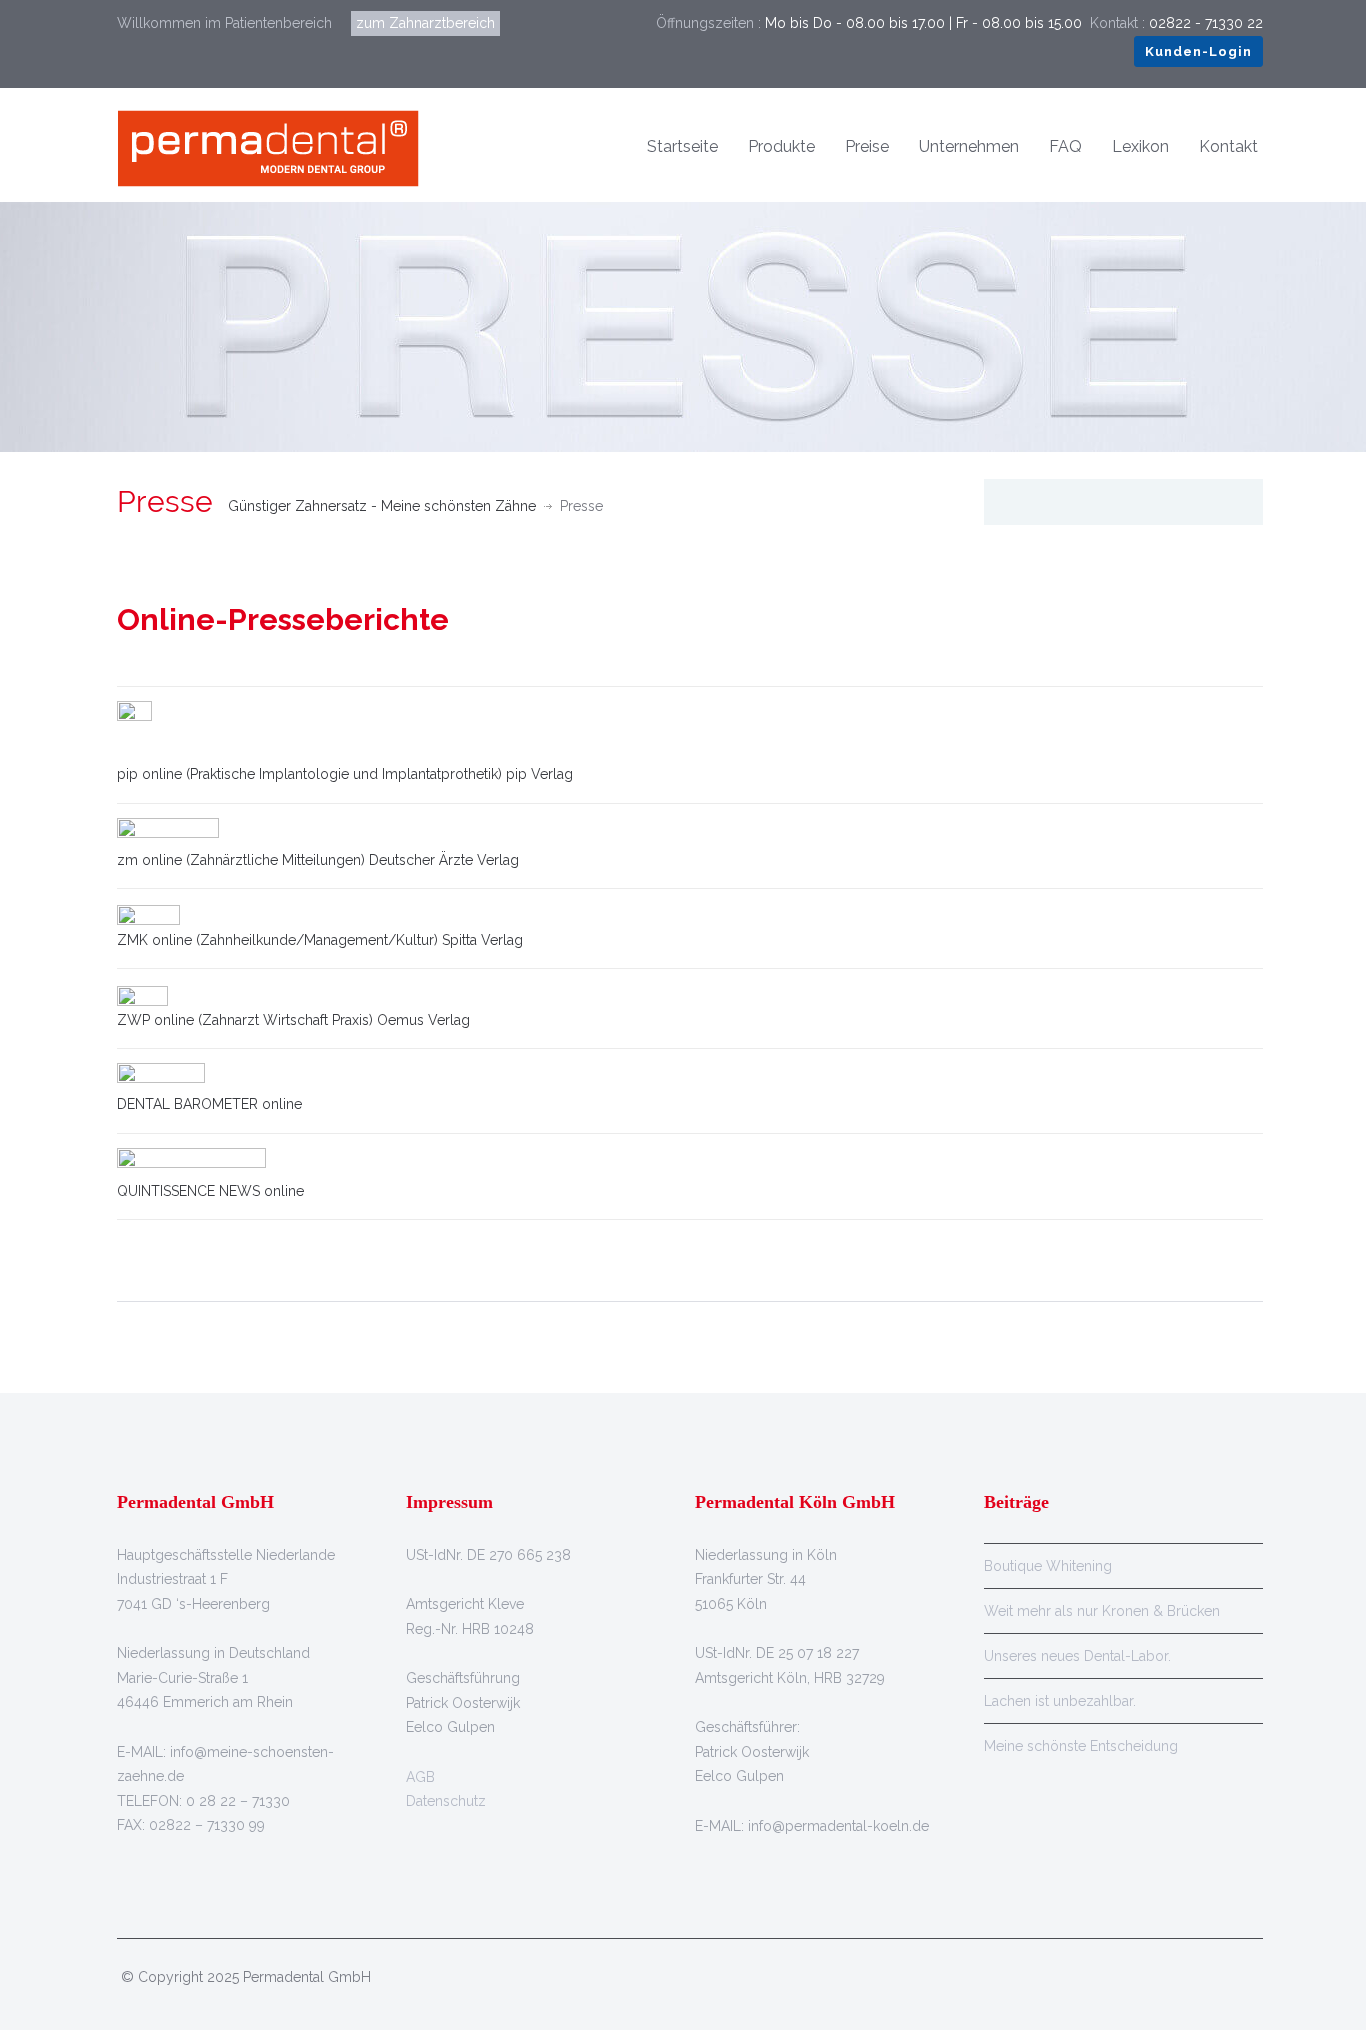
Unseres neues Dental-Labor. (1077, 1656)
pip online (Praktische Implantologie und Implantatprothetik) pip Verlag (345, 774)
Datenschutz (446, 1801)
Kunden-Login (1198, 51)
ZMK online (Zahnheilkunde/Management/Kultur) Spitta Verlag (320, 940)
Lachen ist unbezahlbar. (1060, 1701)
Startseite (682, 146)
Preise (867, 146)
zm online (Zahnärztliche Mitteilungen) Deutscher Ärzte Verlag (318, 860)
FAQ (1065, 146)
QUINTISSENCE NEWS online (210, 1191)
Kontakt (1228, 146)
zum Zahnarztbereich (425, 23)
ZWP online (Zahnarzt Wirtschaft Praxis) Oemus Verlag (293, 1020)
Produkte (781, 146)
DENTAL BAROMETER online (209, 1104)
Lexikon (1140, 146)
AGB (420, 1777)
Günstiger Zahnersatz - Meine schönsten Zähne (382, 506)
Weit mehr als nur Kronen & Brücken (1102, 1611)
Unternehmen (969, 146)
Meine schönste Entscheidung (1081, 1746)
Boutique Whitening (1048, 1566)
